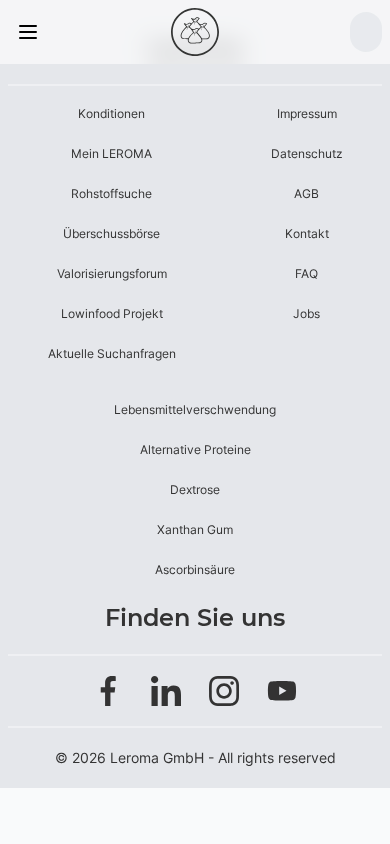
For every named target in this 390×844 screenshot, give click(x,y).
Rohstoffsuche (111, 193)
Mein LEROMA (111, 153)
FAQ (306, 273)
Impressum (307, 113)
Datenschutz (307, 153)
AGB (306, 193)
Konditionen (111, 113)
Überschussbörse (111, 233)
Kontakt (307, 233)
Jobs (306, 313)
